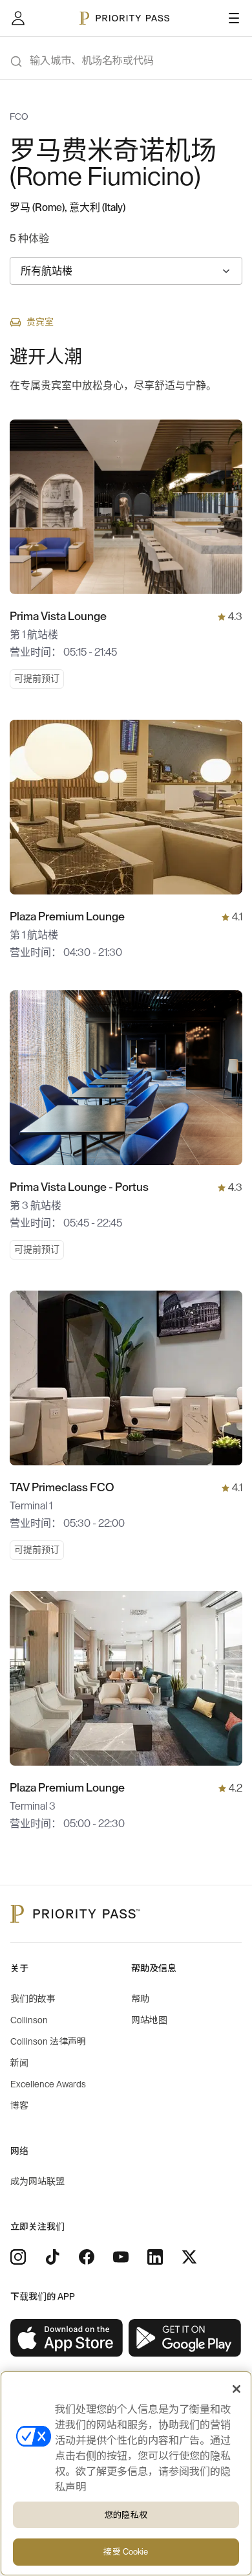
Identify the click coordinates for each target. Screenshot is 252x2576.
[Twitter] (189, 2257)
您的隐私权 (126, 2515)
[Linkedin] (155, 2257)
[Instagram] (18, 2257)
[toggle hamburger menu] (234, 18)
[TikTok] (52, 2257)
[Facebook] (87, 2257)
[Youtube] (121, 2257)
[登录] (18, 18)
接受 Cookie (126, 2552)
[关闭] (236, 2389)
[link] (67, 2338)
